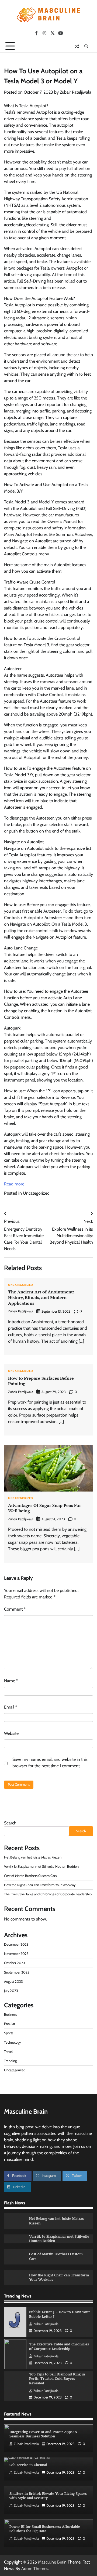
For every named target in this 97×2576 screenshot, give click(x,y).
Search (10, 1823)
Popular (10, 2024)
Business (10, 2015)
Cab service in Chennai (28, 2465)
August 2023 (13, 1982)
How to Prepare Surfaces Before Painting (41, 1381)
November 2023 (16, 1954)
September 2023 (17, 1972)
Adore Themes (35, 2569)
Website (11, 1733)
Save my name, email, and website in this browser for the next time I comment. (50, 1763)
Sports (9, 2033)
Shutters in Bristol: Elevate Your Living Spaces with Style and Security (48, 2496)
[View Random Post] (77, 46)
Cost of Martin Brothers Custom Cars (30, 1876)
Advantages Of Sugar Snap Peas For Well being (45, 1508)
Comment (15, 1609)
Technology (12, 2042)
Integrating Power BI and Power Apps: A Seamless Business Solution (43, 2434)
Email (11, 1707)
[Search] (86, 46)
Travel (8, 2052)
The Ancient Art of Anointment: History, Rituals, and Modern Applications (41, 1297)
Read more (14, 1184)
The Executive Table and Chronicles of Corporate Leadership (48, 1894)
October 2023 (15, 1963)
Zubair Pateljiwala (76, 92)
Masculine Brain (52, 2562)
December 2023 (16, 1944)
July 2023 (11, 1991)
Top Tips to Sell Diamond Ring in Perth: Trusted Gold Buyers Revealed (57, 2379)
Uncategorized (36, 1193)
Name (11, 1681)
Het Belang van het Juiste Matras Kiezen (33, 1857)
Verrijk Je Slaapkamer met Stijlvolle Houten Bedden (41, 1867)
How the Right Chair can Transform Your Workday (40, 1885)
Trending (10, 2061)
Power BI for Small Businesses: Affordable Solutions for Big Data (45, 2529)
